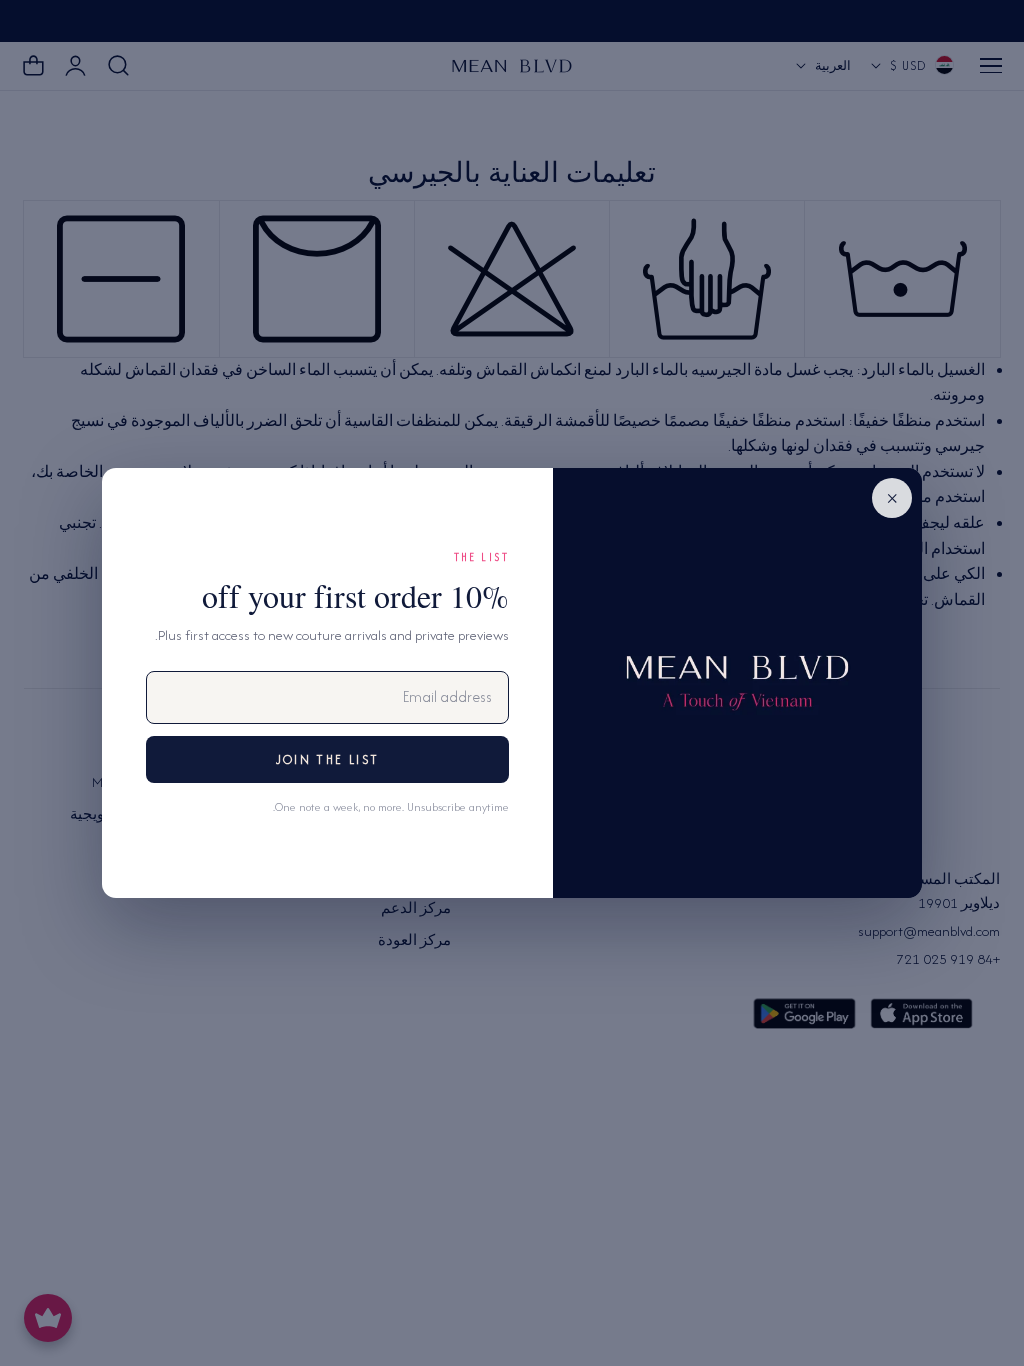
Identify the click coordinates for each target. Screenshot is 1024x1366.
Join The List (327, 759)
